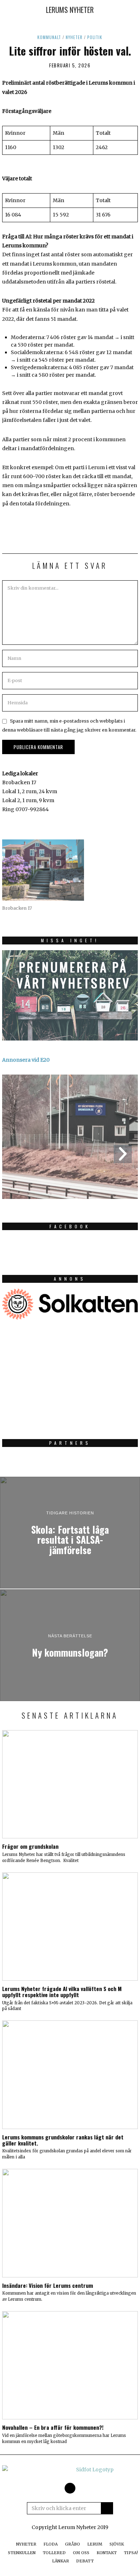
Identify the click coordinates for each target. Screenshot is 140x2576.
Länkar (60, 2561)
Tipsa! (131, 2553)
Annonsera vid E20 (26, 1060)
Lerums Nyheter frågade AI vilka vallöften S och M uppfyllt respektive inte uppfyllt (62, 1992)
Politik (95, 37)
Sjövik (117, 2544)
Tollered (54, 2553)
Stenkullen (22, 2553)
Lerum (95, 2544)
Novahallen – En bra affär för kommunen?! (53, 2427)
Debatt (85, 2561)
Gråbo (73, 2544)
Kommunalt (49, 37)
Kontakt (107, 2553)
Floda (51, 2544)
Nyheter (74, 37)
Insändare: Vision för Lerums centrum (48, 2285)
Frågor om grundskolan (30, 1846)
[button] (107, 2508)
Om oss (81, 2553)
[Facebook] (70, 2488)
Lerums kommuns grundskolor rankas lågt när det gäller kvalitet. (63, 2140)
